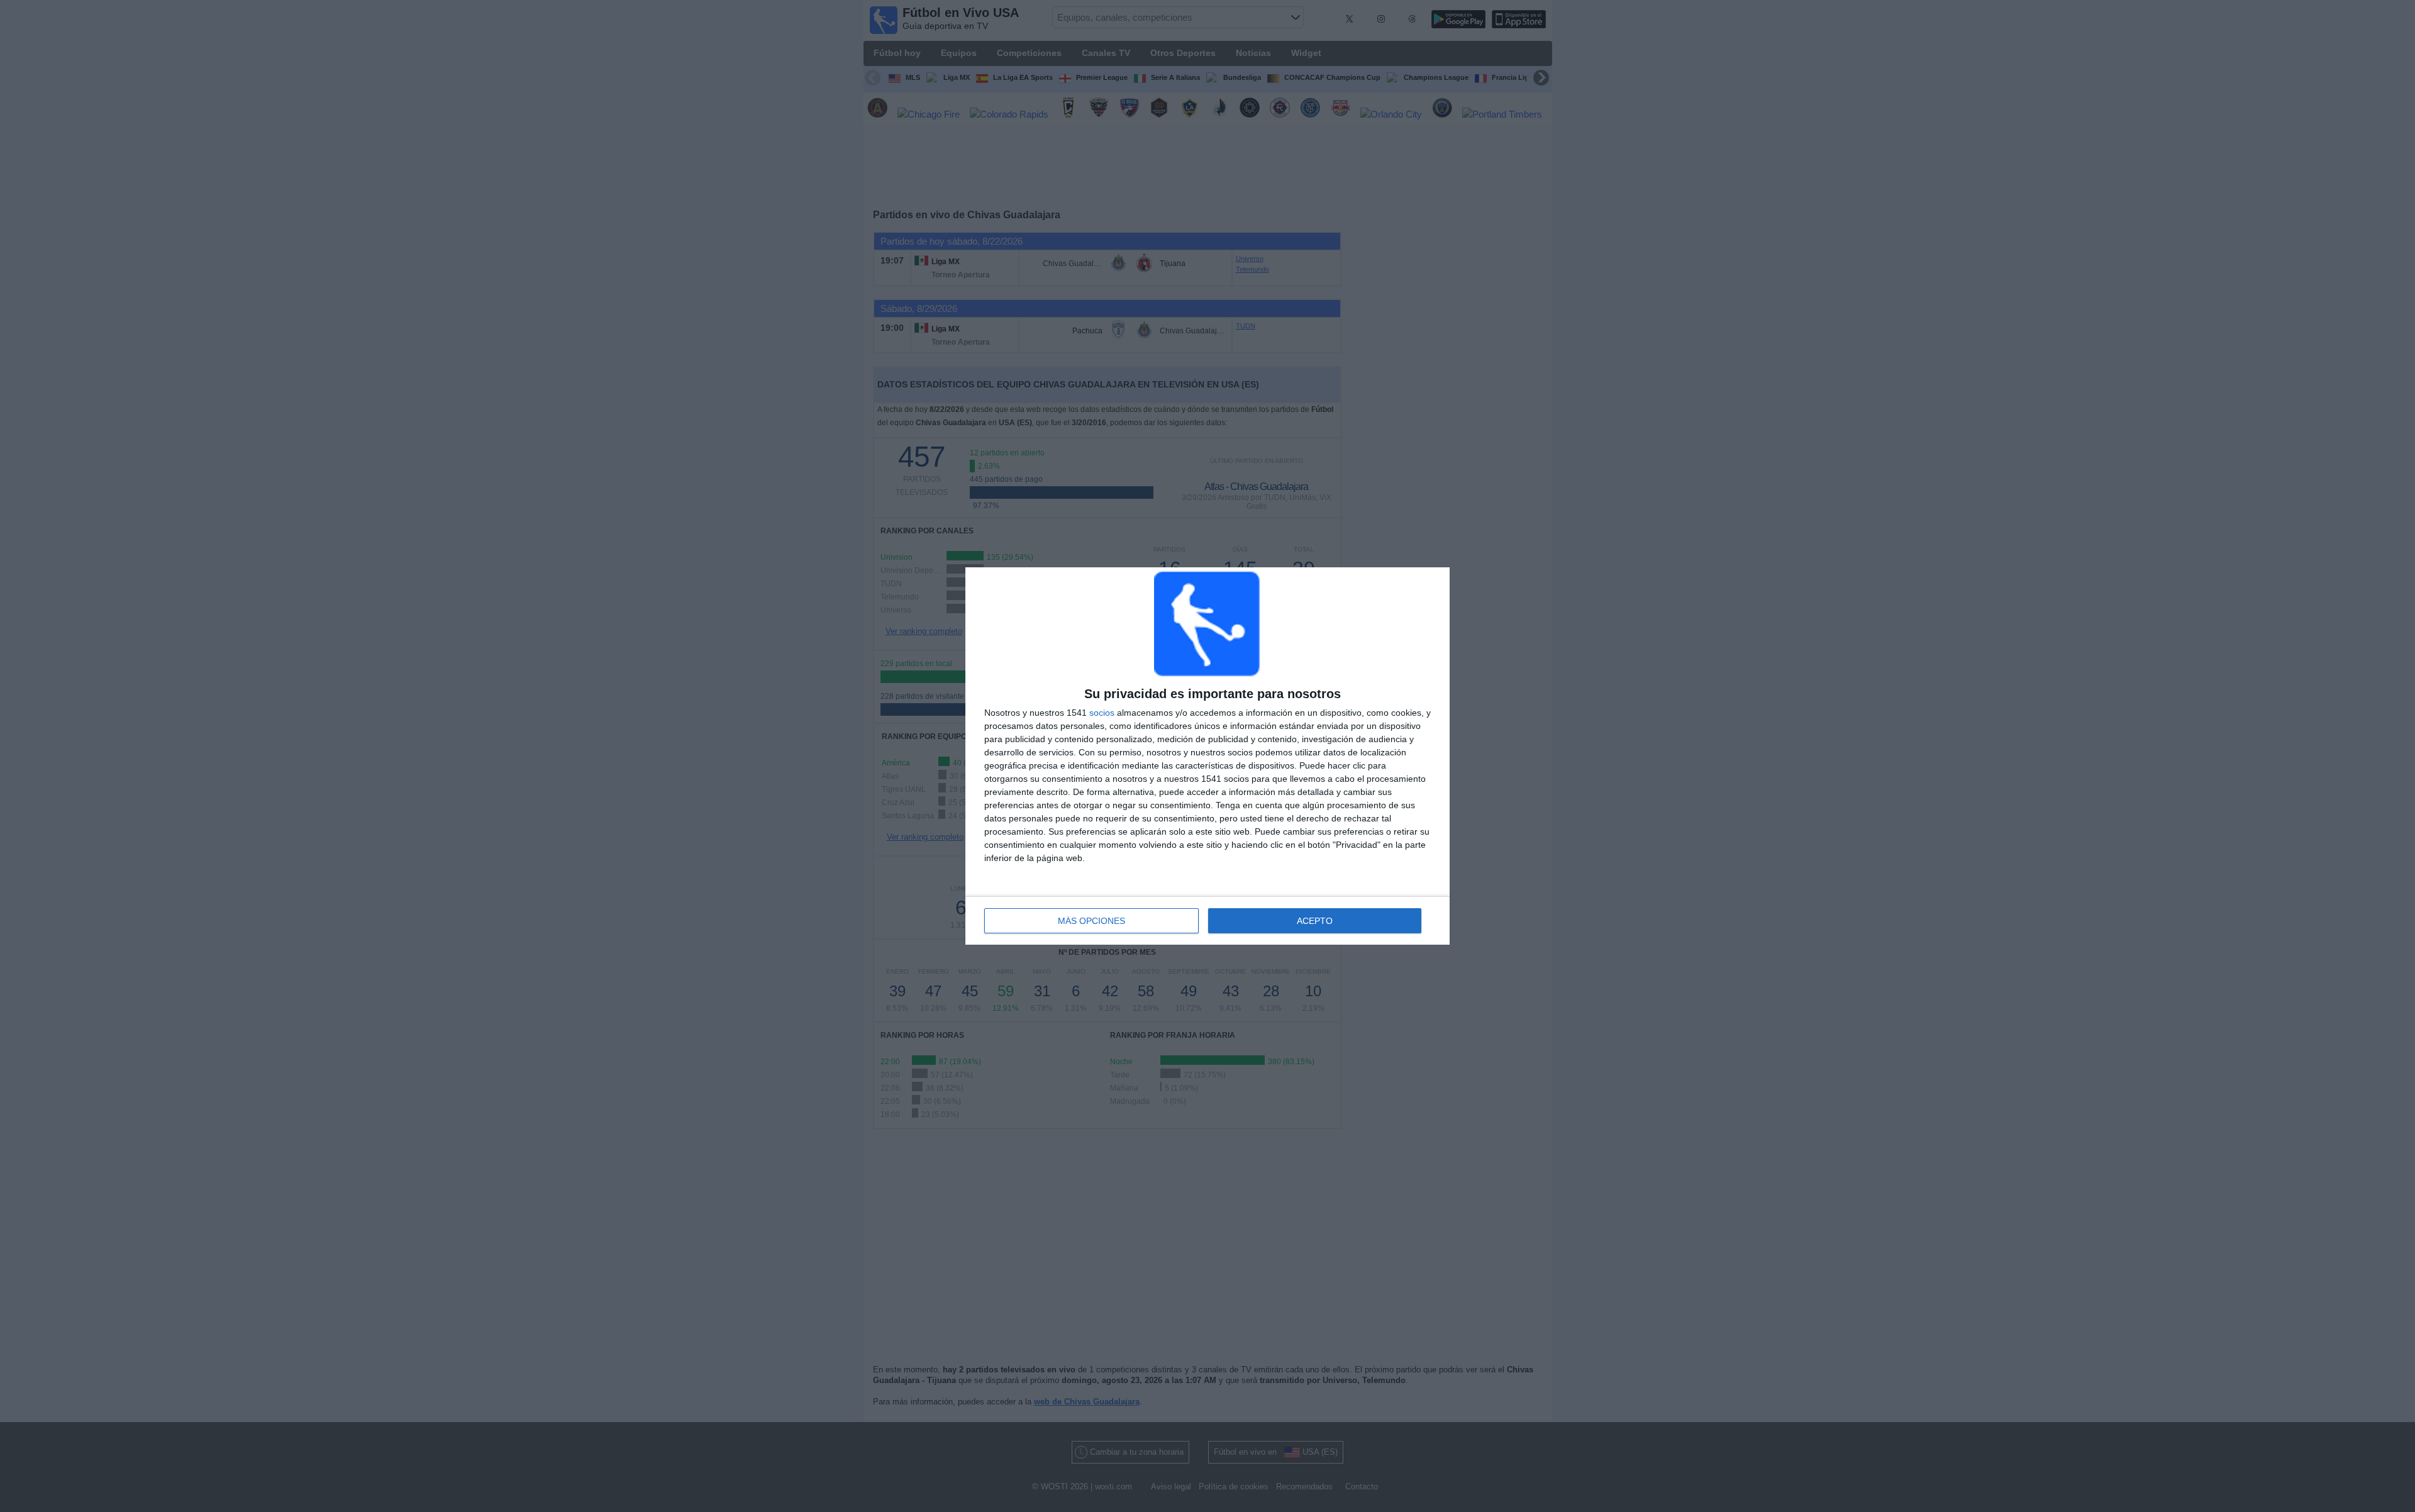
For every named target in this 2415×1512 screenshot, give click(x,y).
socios (1102, 713)
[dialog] (1207, 756)
